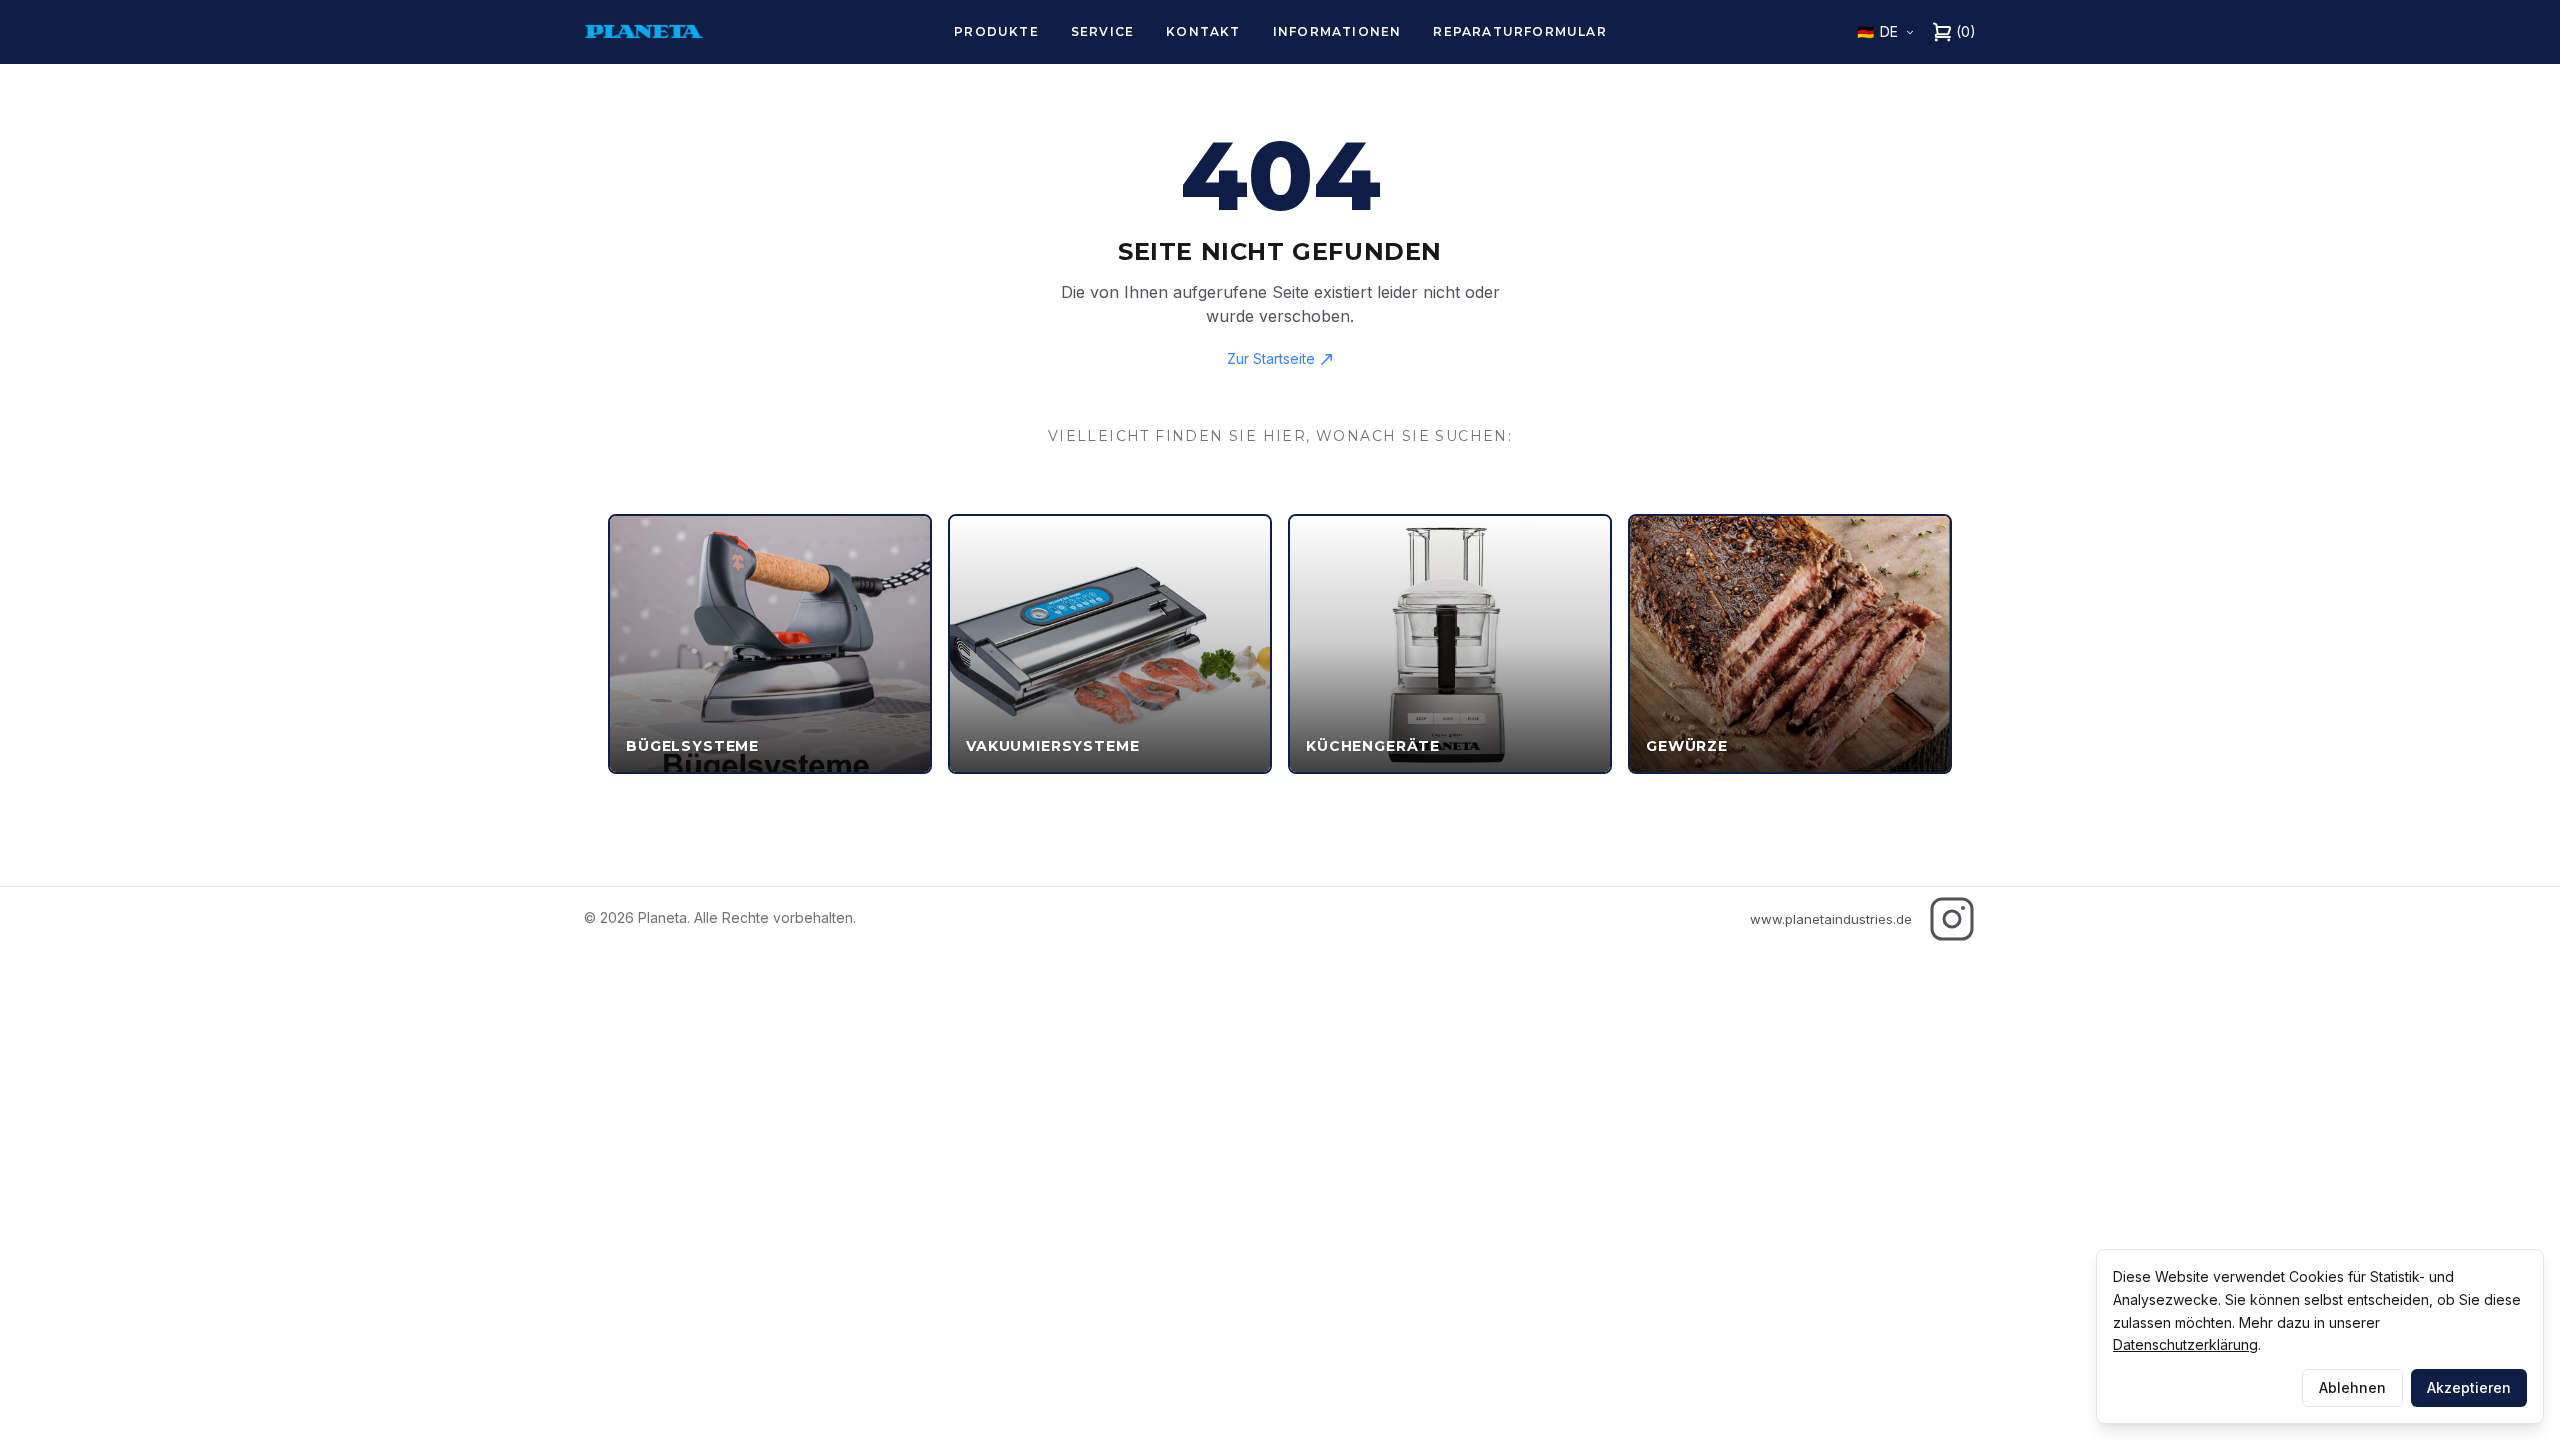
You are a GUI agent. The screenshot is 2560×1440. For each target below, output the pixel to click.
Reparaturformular (1519, 31)
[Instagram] (1952, 919)
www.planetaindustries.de (1831, 919)
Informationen (1337, 31)
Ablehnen (2352, 1387)
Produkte (996, 31)
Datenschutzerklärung (2185, 1344)
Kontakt (1203, 31)
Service (1102, 31)
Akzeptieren (2469, 1387)
